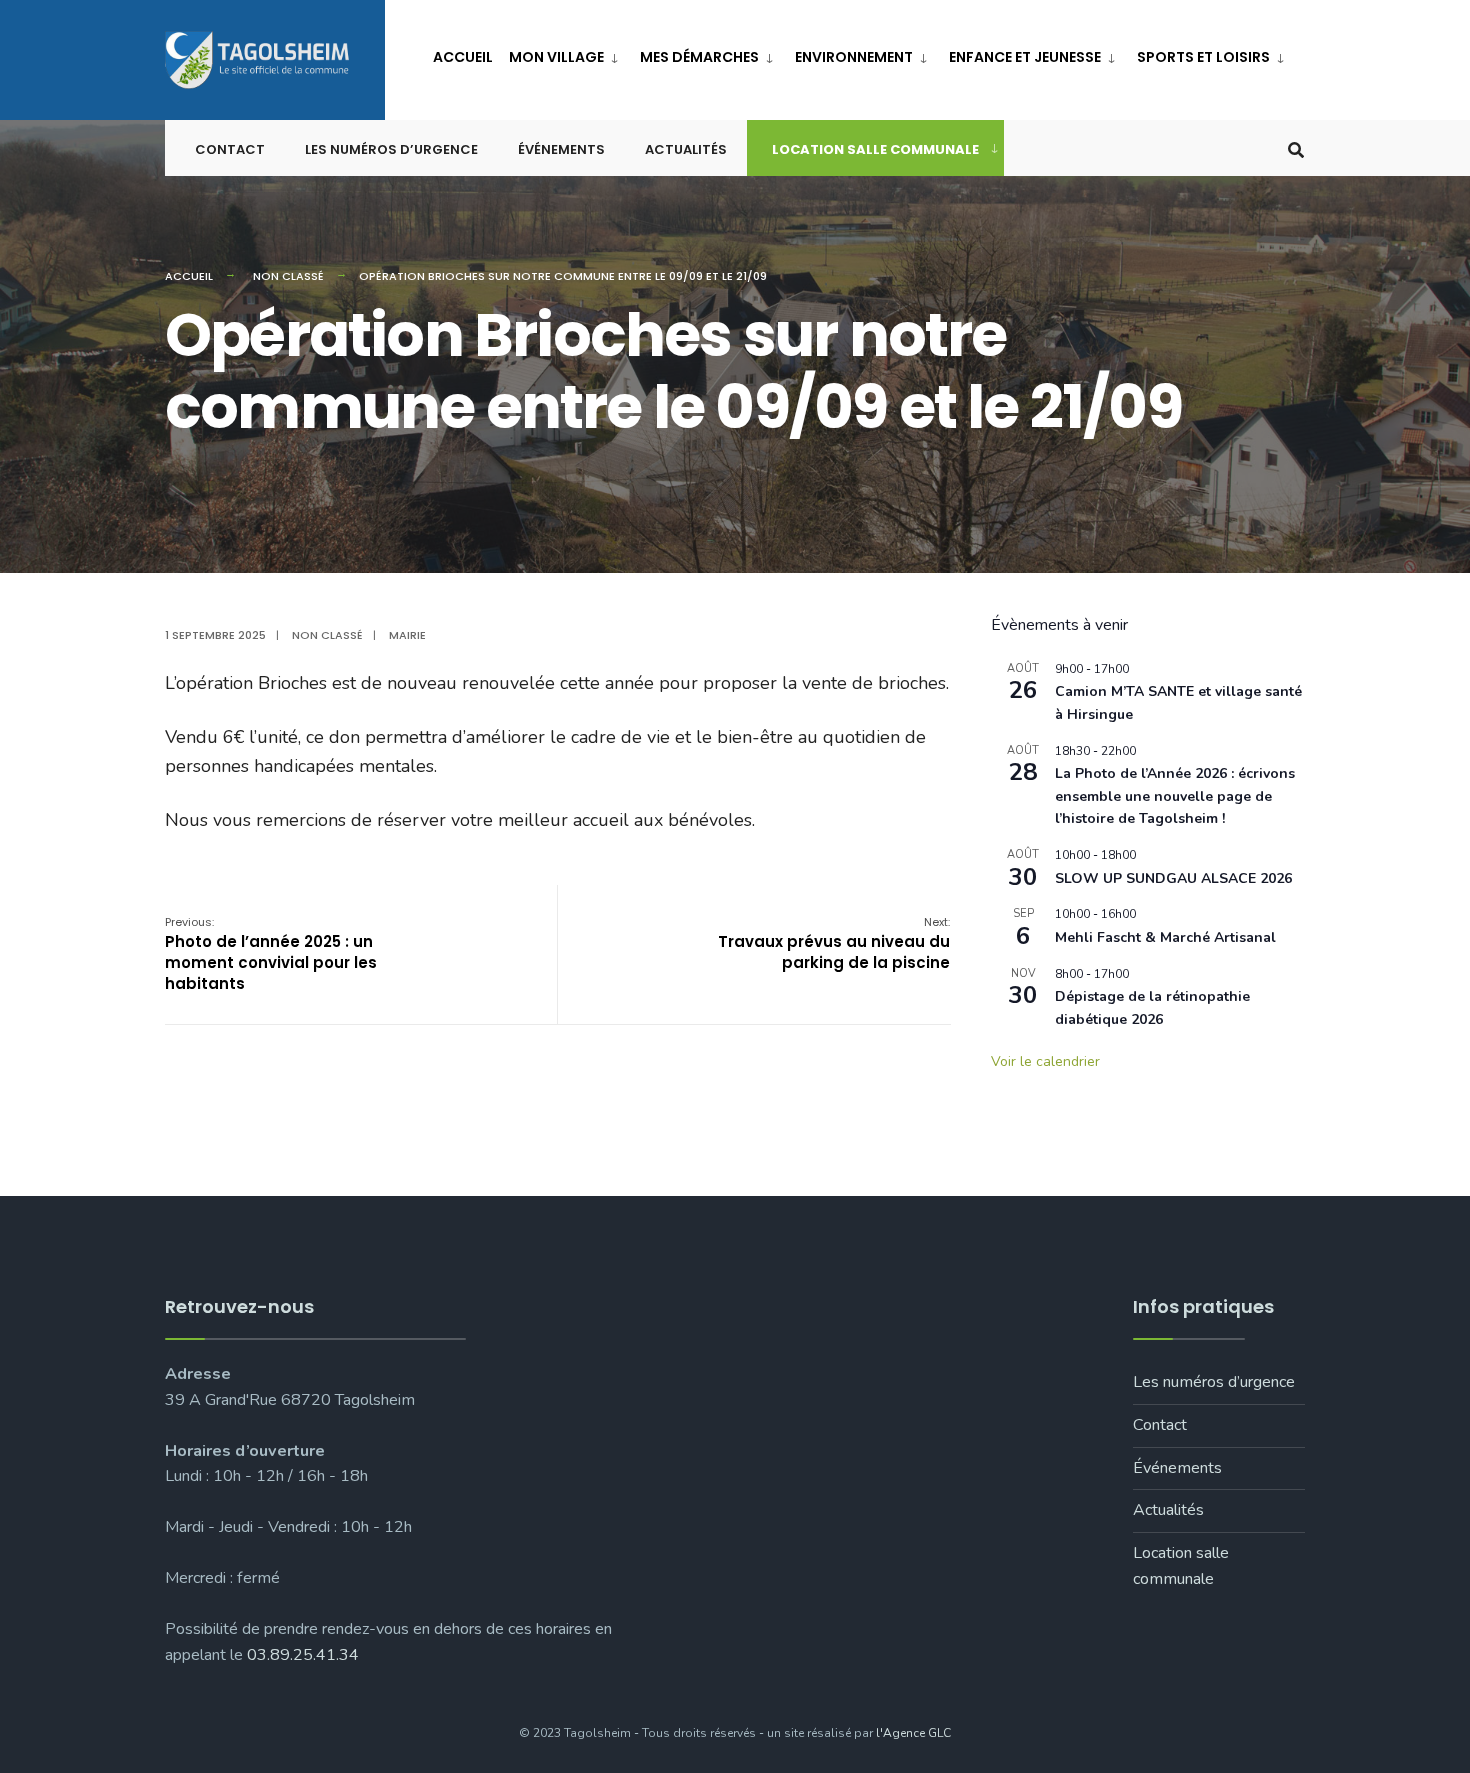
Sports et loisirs (1203, 57)
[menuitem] (566, 53)
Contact (230, 149)
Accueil (463, 57)
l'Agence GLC (913, 1733)
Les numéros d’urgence (391, 149)
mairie (407, 635)
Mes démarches (699, 57)
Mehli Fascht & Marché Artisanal (1165, 937)
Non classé (288, 276)
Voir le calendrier (1045, 1061)
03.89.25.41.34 (303, 1655)
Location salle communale (875, 149)
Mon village (556, 57)
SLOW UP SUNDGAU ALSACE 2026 (1173, 878)
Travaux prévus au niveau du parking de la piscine (834, 943)
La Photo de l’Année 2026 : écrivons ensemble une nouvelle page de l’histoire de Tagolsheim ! (1175, 796)
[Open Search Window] (1296, 148)
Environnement (854, 57)
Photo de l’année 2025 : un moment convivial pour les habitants (271, 954)
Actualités (686, 149)
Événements (561, 149)
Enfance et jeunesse (1025, 57)
